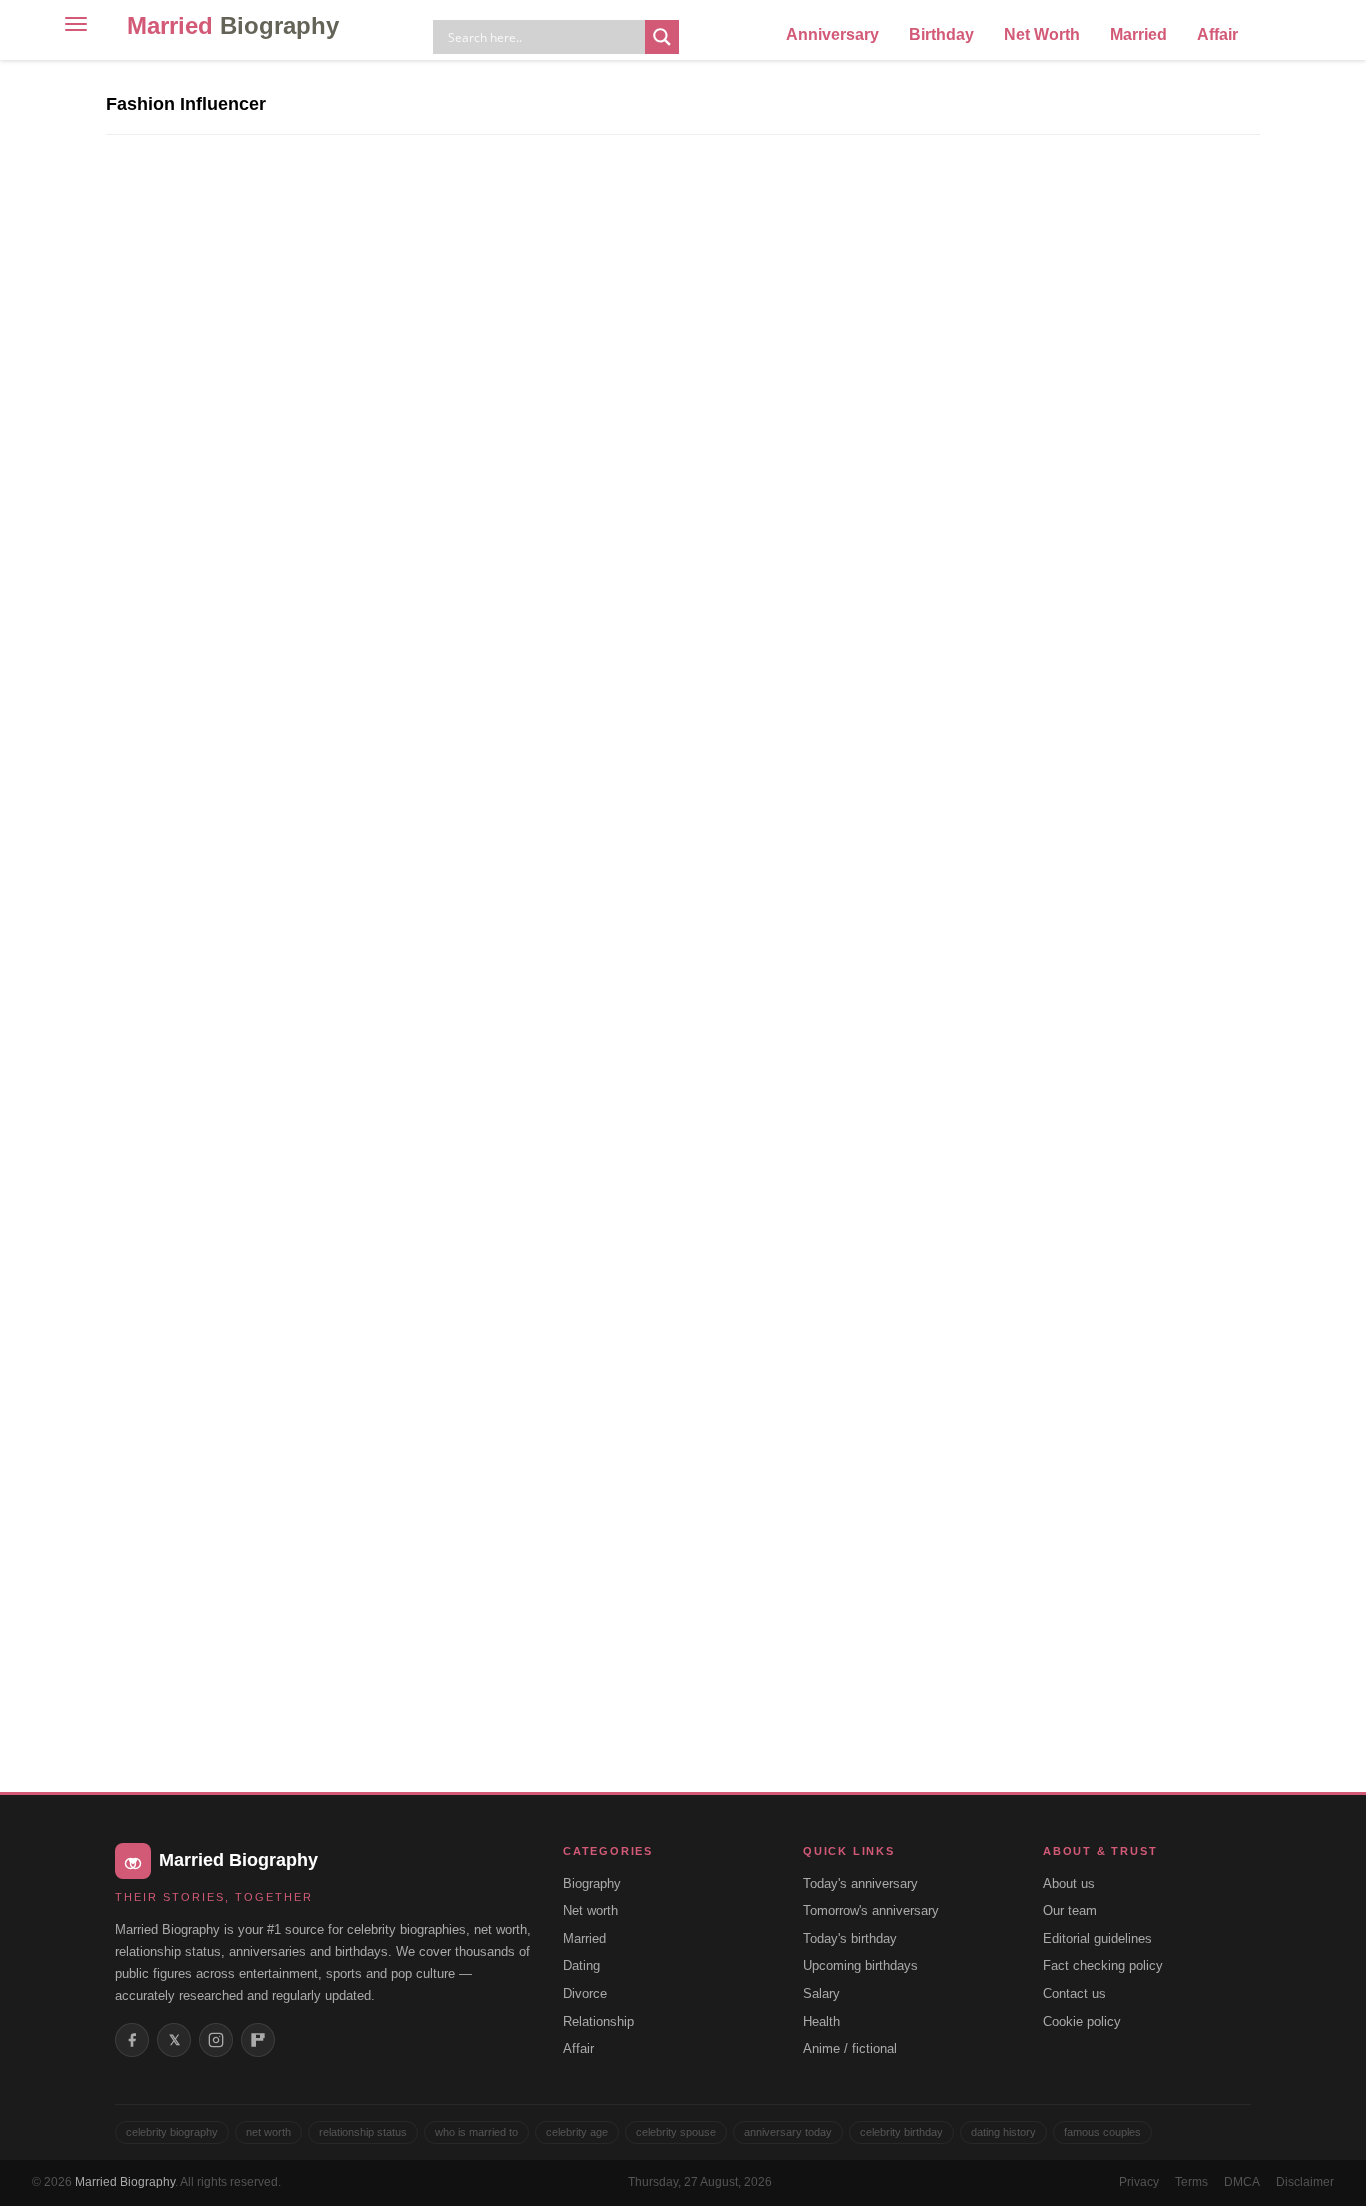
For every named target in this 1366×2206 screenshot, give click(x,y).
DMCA (1242, 2182)
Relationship (598, 2021)
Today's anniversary (860, 1883)
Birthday (941, 34)
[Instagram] (216, 2040)
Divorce (585, 1993)
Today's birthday (850, 1938)
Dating (581, 1965)
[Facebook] (132, 2040)
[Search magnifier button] (662, 37)
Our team (1070, 1910)
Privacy (1139, 2182)
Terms (1191, 2182)
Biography (592, 1883)
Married (233, 25)
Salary (821, 1993)
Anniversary (832, 34)
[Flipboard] (258, 2040)
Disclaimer (1305, 2182)
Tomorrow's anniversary (871, 1910)
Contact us (1074, 1993)
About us (1069, 1883)
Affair (1217, 34)
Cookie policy (1082, 2021)
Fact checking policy (1103, 1965)
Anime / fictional (850, 2048)
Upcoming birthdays (860, 1965)
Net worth (590, 1910)
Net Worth (1042, 34)
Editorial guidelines (1097, 1938)
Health (821, 2021)
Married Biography (125, 2182)
